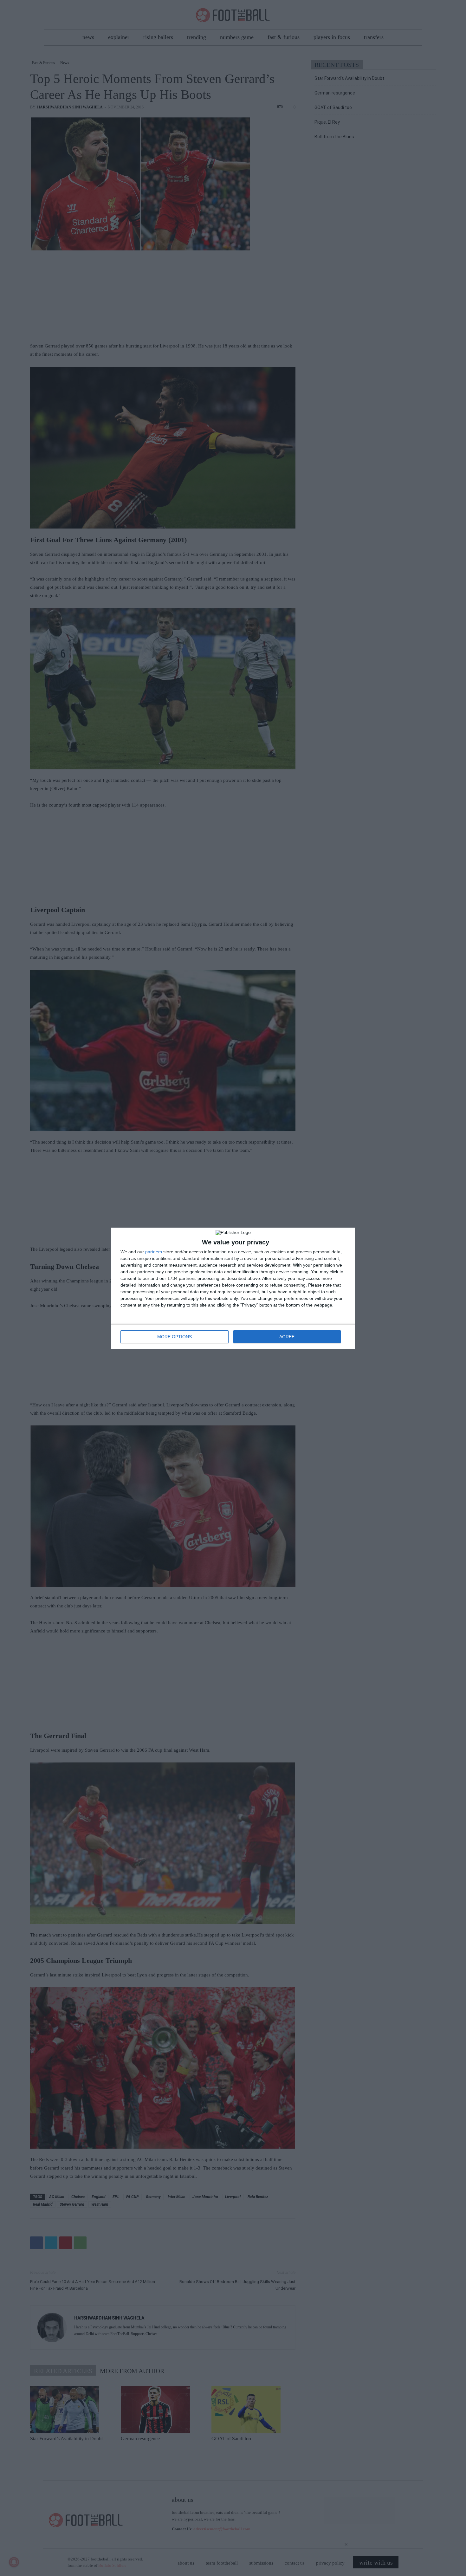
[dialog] (233, 1288)
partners (154, 1252)
